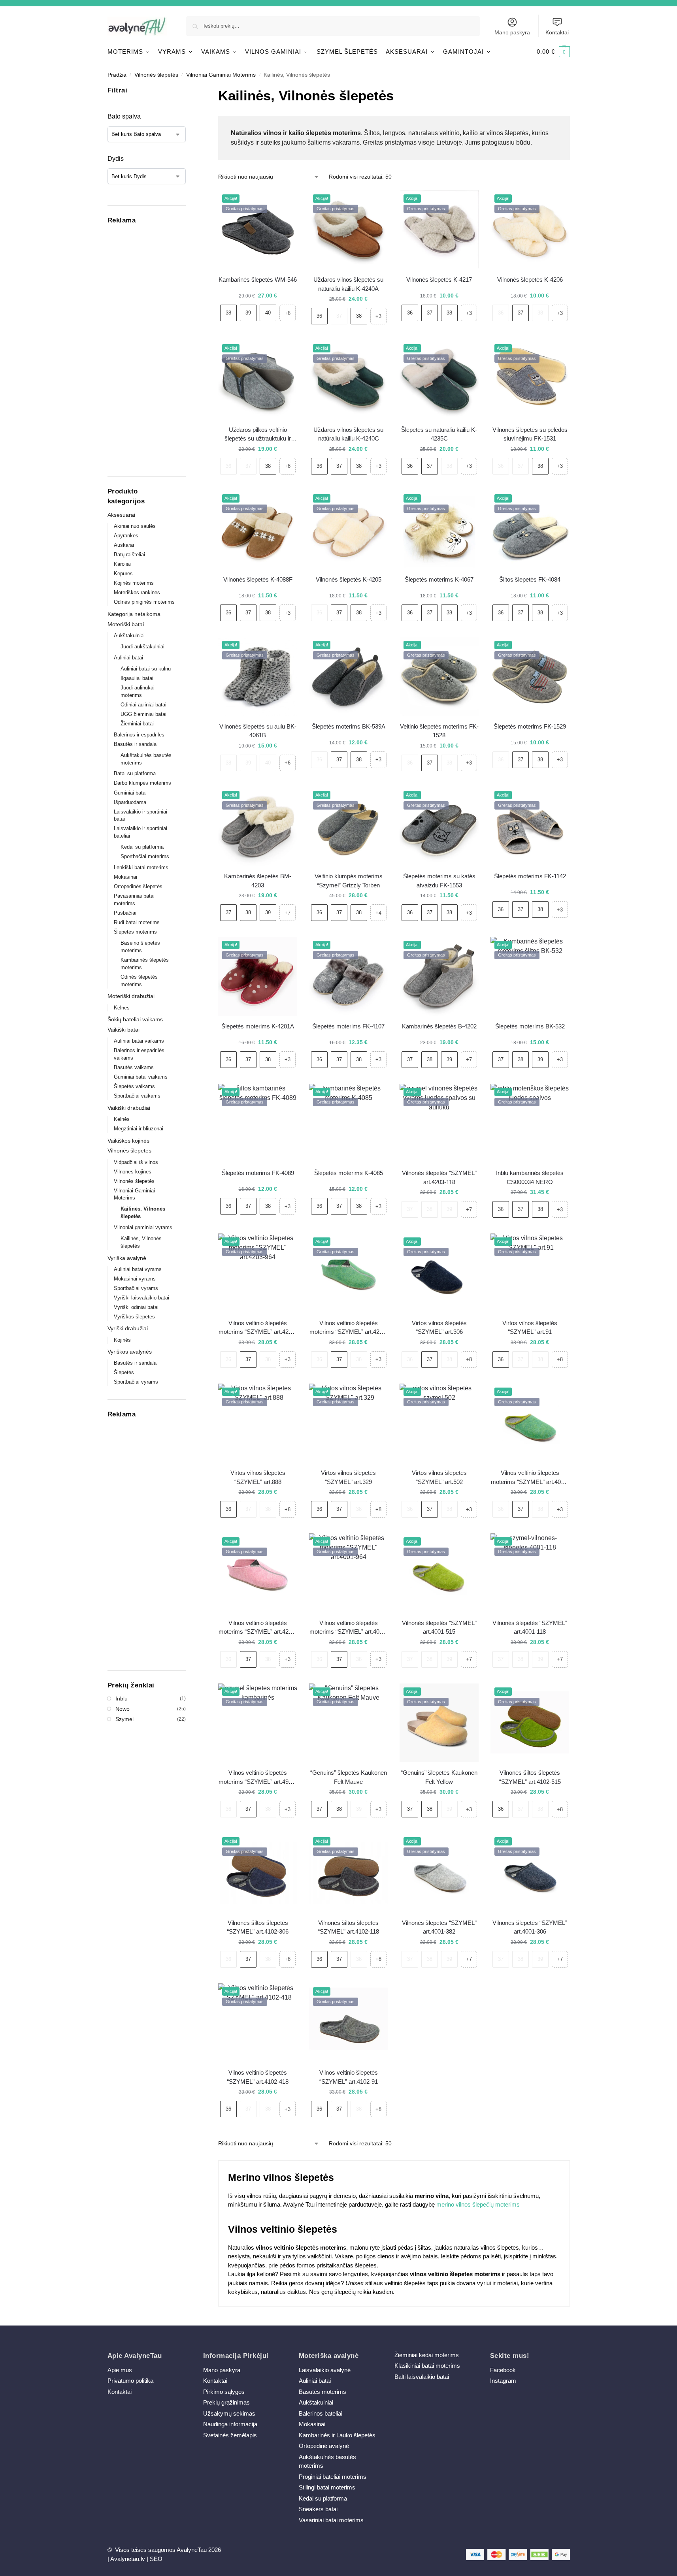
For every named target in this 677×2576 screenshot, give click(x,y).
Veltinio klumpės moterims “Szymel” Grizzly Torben (349, 881)
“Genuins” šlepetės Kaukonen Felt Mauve (349, 1777)
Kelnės (122, 1008)
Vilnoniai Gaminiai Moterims (221, 75)
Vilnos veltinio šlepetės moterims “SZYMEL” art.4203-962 (349, 1328)
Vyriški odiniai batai (136, 1307)
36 (319, 316)
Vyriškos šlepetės (134, 1317)
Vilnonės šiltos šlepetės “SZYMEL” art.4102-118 (348, 1927)
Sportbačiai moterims (145, 856)
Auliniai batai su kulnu (146, 669)
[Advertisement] (147, 348)
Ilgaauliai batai (137, 678)
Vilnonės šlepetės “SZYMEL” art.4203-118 (439, 1177)
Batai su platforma (135, 773)
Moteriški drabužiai (131, 996)
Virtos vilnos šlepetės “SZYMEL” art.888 (258, 1477)
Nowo (123, 1709)
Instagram (503, 2381)
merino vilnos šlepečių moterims (478, 2204)
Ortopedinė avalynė (324, 2446)
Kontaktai (557, 32)
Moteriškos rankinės (137, 592)
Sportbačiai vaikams (137, 1096)
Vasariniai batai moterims (331, 2520)
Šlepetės (124, 1372)
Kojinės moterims (134, 583)
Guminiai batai (130, 793)
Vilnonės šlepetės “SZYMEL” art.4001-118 (530, 1627)
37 (339, 316)
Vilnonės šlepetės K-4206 (530, 280)
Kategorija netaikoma (134, 614)
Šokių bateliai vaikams (135, 1019)
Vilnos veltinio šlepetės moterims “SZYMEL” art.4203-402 (258, 1628)
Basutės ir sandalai (136, 744)
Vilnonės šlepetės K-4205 (349, 579)
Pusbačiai (125, 913)
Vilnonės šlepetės (156, 75)
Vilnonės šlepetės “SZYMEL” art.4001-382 (439, 1927)
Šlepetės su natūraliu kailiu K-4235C (439, 434)
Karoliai (122, 564)
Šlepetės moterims (135, 932)
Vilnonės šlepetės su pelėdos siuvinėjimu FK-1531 (530, 434)
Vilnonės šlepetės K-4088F (258, 579)
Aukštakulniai (129, 636)
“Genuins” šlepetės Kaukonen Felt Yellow (439, 1777)
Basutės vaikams (134, 1067)
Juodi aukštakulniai (142, 647)
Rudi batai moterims (137, 922)
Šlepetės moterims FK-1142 (530, 876)
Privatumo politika (130, 2381)
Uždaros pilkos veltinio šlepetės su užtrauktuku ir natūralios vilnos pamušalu (258, 435)
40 (268, 313)
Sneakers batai (318, 2509)
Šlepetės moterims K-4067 (439, 579)
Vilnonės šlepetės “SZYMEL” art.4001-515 (439, 1627)
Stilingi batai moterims (327, 2487)
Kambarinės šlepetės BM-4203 (258, 881)
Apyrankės (126, 536)
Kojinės (122, 1340)
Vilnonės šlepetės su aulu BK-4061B (258, 731)
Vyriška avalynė (127, 1258)
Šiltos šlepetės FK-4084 (530, 579)
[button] (553, 52)
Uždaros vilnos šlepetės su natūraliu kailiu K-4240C (348, 434)
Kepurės (123, 573)
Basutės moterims (322, 2392)
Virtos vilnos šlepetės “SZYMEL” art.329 (348, 1477)
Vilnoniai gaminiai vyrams (143, 1227)
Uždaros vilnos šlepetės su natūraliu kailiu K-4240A (348, 284)
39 (248, 313)
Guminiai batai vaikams (141, 1077)
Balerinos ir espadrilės (139, 735)
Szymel (124, 1719)
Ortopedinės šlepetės (138, 886)
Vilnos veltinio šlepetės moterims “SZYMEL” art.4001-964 (349, 1628)
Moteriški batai (126, 624)
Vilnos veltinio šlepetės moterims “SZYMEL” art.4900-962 (258, 1778)
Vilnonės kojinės (133, 1172)
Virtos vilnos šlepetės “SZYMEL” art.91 (530, 1328)
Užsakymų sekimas (229, 2413)
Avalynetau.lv (128, 2559)
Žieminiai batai (137, 724)
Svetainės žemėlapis (230, 2435)
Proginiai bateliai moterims (333, 2477)
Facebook (503, 2370)
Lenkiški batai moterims (141, 867)
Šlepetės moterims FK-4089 (258, 1173)
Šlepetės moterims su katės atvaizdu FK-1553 (439, 881)
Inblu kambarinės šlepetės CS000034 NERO (530, 1177)
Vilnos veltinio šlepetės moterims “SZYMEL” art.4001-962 (530, 1478)
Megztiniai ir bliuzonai (139, 1129)
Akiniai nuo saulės (135, 526)
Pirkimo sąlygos (224, 2392)
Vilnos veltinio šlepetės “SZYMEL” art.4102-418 (258, 2077)
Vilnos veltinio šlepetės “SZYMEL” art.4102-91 (349, 2077)
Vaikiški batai (124, 1030)
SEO (156, 2559)
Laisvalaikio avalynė (325, 2370)
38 (228, 313)
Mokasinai (125, 877)
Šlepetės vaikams (134, 1086)
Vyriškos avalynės (130, 1352)
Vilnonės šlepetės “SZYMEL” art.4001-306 (530, 1927)
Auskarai (124, 545)
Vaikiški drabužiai (129, 1108)
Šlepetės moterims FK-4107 (348, 1026)
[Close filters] (188, 90)
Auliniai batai (128, 658)
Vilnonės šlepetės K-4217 (439, 280)
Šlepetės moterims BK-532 (530, 1026)
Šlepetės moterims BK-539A (349, 726)
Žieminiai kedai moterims (427, 2355)
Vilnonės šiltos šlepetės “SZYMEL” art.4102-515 (530, 1777)
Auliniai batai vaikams (139, 1041)
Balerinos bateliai (321, 2413)
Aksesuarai (121, 515)
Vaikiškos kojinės (128, 1141)
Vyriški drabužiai (128, 1328)
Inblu (122, 1699)
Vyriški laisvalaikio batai (141, 1298)
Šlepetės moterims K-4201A (258, 1026)
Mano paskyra (512, 32)
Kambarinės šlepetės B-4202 (439, 1026)
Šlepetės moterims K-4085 (349, 1173)
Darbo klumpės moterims (142, 783)
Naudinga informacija (230, 2424)
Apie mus (120, 2370)
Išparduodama (130, 802)
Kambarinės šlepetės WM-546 (258, 280)
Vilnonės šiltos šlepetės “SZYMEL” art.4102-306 (258, 1927)
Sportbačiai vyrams (136, 1288)
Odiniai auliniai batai (143, 705)
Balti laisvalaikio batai (422, 2377)
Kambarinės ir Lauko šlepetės (337, 2435)
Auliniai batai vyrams (138, 1269)
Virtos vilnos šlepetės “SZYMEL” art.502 (439, 1477)
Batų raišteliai (129, 555)
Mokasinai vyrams (135, 1279)
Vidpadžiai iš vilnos (136, 1162)
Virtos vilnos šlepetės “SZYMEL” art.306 (439, 1328)
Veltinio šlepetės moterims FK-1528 (439, 731)
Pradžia (117, 75)
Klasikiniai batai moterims (427, 2366)
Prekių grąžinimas (226, 2402)
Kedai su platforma (142, 847)
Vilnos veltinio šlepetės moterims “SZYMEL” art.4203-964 (258, 1328)
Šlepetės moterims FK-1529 (530, 726)
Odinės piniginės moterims (144, 602)
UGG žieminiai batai (143, 714)
